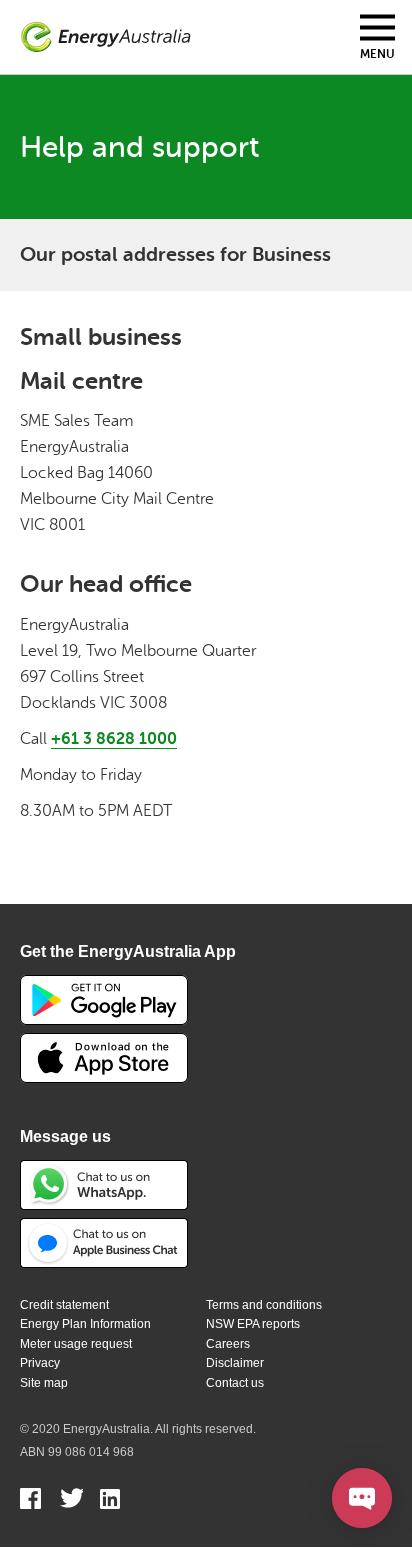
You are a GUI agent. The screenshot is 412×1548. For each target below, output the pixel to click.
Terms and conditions (264, 1305)
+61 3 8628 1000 (114, 739)
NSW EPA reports (253, 1324)
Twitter (71, 1501)
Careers (228, 1344)
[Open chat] (362, 1498)
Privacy (40, 1363)
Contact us (235, 1383)
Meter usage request (76, 1344)
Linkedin (111, 1501)
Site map (44, 1383)
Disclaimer (235, 1363)
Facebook (31, 1501)
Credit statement (64, 1305)
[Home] (106, 37)
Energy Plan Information (85, 1324)
